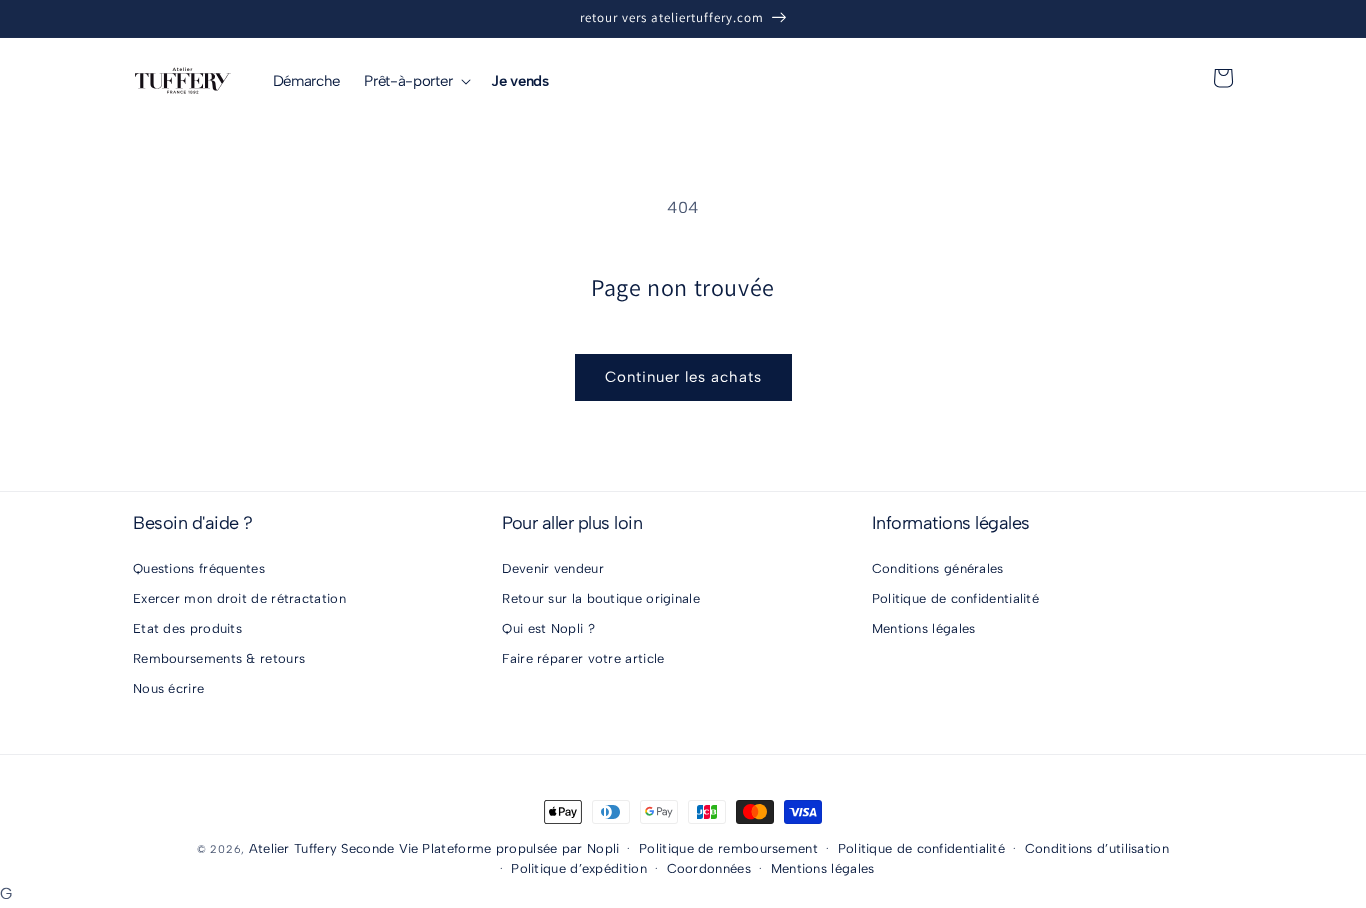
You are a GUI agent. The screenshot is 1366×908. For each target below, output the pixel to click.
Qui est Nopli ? (548, 628)
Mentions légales (924, 628)
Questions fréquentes (199, 568)
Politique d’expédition (579, 868)
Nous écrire (168, 688)
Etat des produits (187, 628)
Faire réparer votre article (583, 658)
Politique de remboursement (728, 848)
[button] (415, 81)
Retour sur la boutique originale (601, 598)
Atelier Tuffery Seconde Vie (334, 848)
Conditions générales (938, 568)
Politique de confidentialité (955, 598)
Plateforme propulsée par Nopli (520, 848)
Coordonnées (709, 868)
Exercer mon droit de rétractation (239, 598)
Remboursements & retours (219, 658)
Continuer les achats (683, 377)
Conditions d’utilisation (1097, 848)
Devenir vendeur (553, 568)
